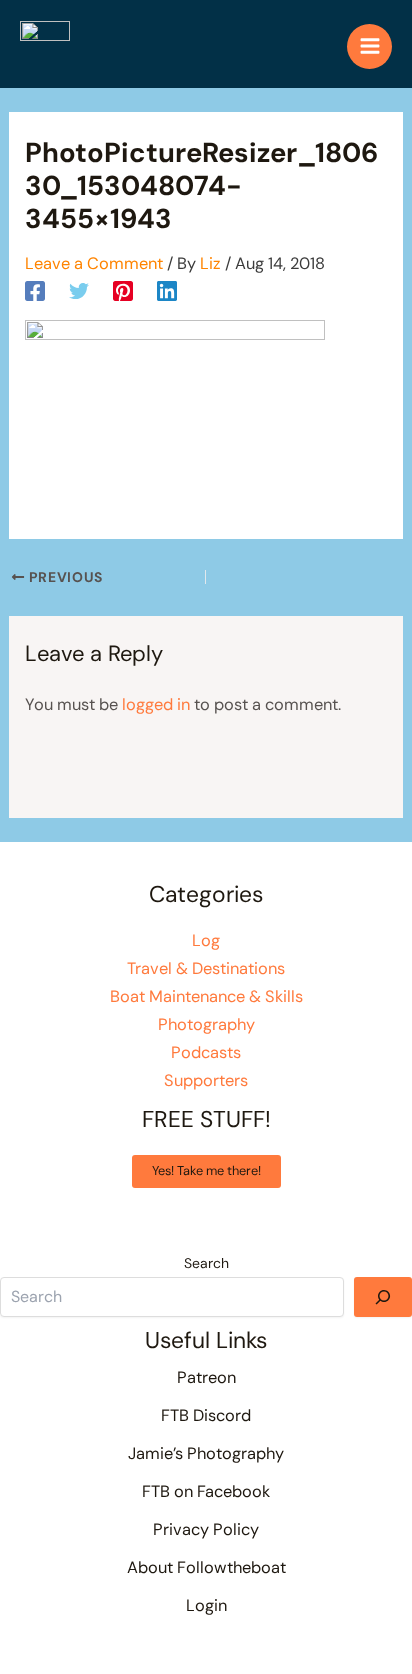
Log (206, 940)
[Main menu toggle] (369, 46)
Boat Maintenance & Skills (206, 996)
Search (206, 1263)
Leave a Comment (94, 263)
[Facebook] (35, 290)
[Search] (383, 1297)
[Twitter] (79, 290)
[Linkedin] (167, 290)
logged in (156, 704)
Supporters (206, 1080)
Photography (206, 1024)
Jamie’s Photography (206, 1453)
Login (206, 1605)
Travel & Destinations (206, 968)
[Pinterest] (123, 290)
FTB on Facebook (206, 1491)
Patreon (206, 1377)
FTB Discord (206, 1415)
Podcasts (206, 1052)
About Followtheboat (206, 1567)
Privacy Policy (206, 1529)
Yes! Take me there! (206, 1170)
